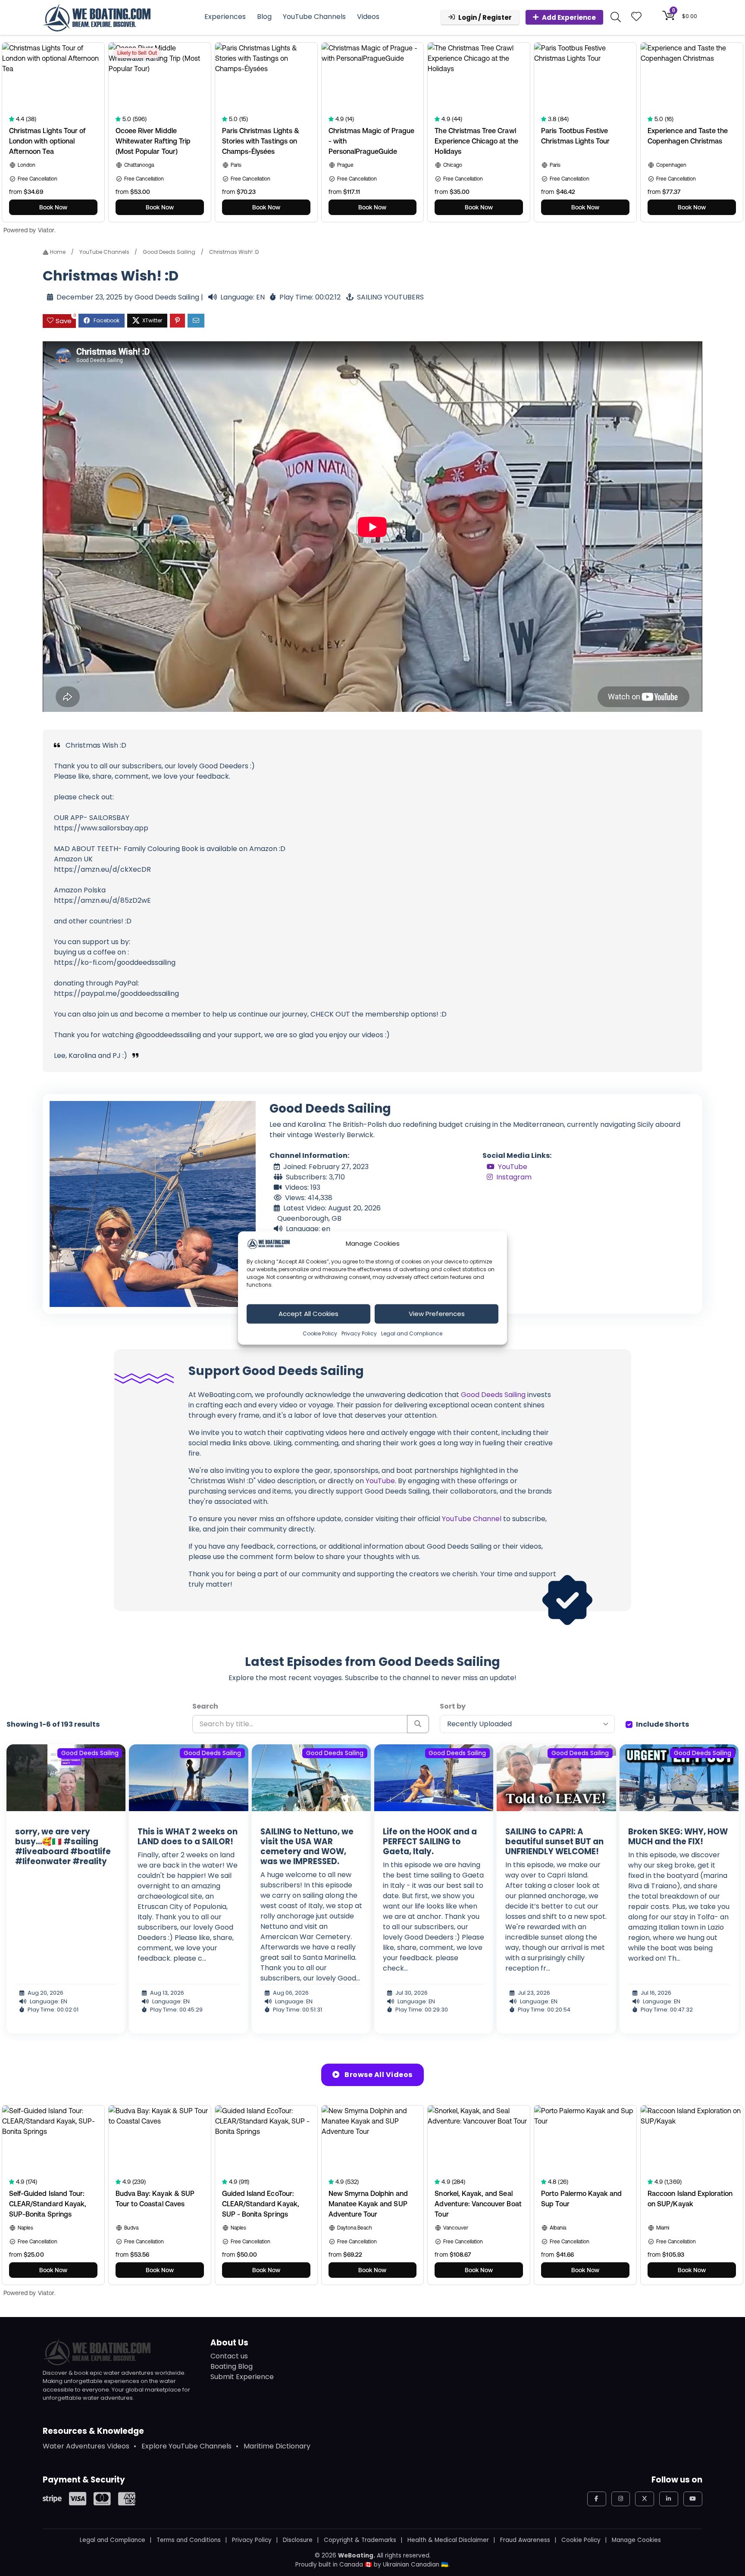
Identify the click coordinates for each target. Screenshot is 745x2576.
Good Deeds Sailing (169, 252)
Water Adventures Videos (86, 2446)
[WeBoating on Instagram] (621, 2499)
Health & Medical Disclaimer (448, 2540)
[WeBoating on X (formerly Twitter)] (645, 2499)
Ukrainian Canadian (411, 2565)
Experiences (225, 17)
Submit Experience (242, 2377)
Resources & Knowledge (93, 2431)
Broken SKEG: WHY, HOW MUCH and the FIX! (678, 1837)
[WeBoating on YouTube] (693, 2499)
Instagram (514, 1177)
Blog (264, 17)
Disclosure (298, 2540)
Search (205, 1706)
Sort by (453, 1706)
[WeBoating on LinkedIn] (669, 2499)
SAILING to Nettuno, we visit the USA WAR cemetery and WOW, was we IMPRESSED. (307, 1846)
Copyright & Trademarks (360, 2540)
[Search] (418, 1724)
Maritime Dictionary (277, 2446)
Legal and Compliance (412, 1333)
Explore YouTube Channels (186, 2446)
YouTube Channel (472, 1519)
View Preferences (437, 1314)
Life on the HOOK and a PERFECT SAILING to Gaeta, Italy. (430, 1842)
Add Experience (569, 17)
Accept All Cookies (308, 1314)
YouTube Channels (314, 17)
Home (57, 252)
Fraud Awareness (525, 2540)
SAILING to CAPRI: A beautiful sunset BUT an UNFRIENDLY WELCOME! (554, 1842)
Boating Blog (232, 2366)
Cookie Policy (320, 1333)
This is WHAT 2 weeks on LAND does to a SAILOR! (188, 1837)
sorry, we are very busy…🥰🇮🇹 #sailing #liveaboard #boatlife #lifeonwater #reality (63, 1846)
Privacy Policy (359, 1333)
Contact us (229, 2356)
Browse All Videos (378, 2075)
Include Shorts (662, 1724)
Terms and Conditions (189, 2540)
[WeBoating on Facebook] (597, 2499)
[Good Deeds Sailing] (153, 1204)
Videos (368, 17)
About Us (229, 2343)
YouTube (513, 1167)
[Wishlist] (636, 17)
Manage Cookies (636, 2540)
